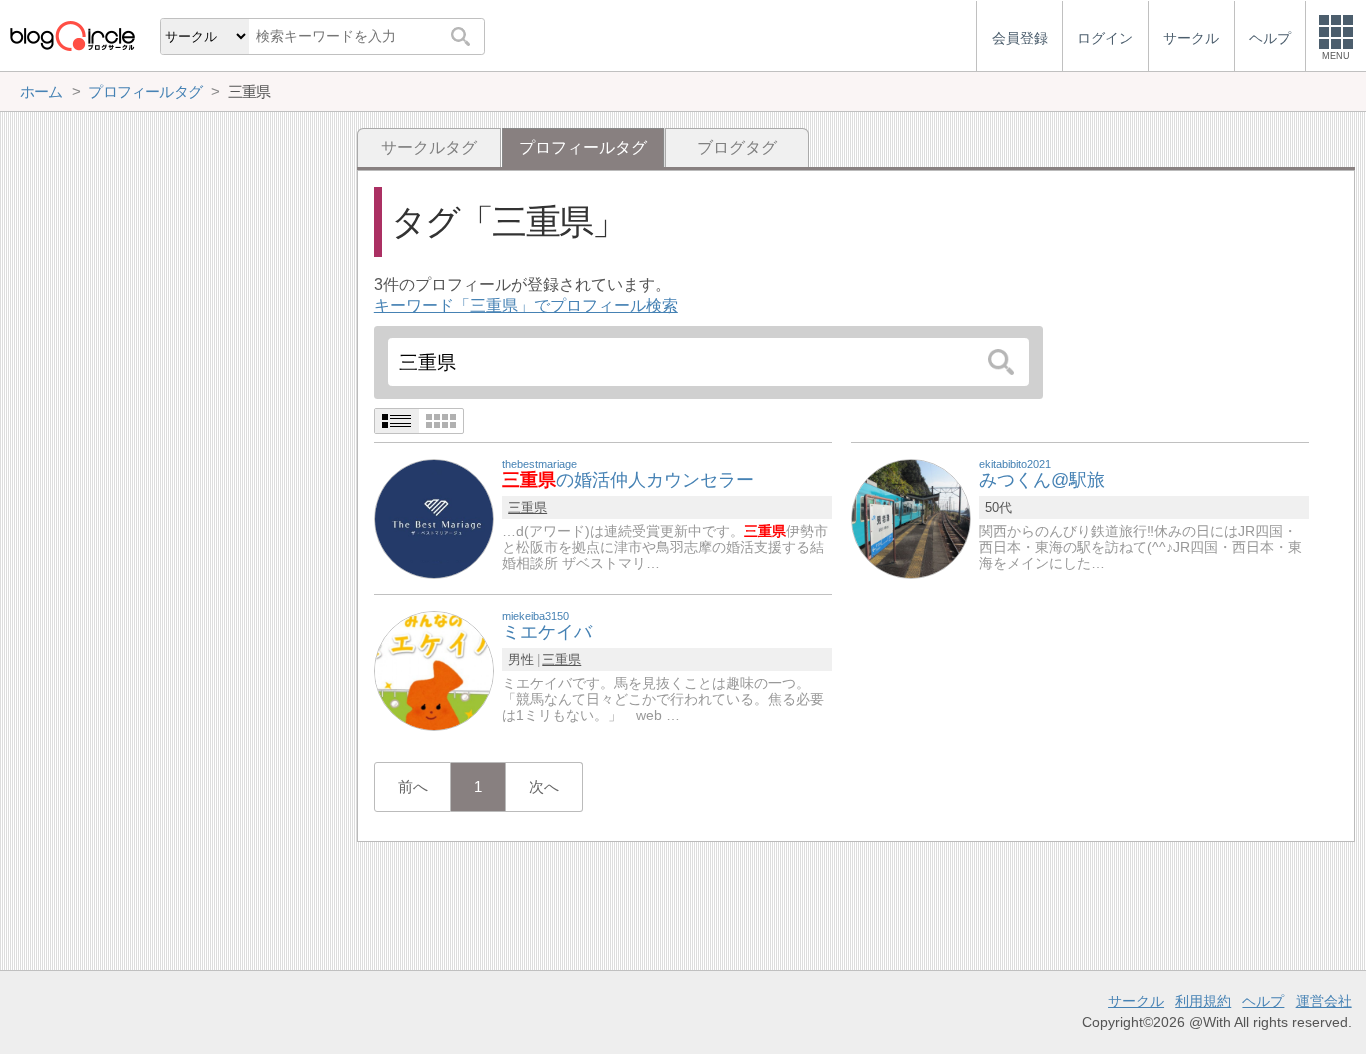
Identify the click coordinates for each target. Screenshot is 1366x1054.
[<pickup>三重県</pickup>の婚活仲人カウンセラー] (434, 517)
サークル (1136, 1001)
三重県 (527, 507)
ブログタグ (737, 147)
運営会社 (1324, 1001)
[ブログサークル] (72, 35)
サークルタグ (429, 147)
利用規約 (1203, 1001)
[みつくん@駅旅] (911, 517)
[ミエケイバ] (434, 669)
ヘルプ (1263, 1001)
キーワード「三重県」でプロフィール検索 (526, 305)
